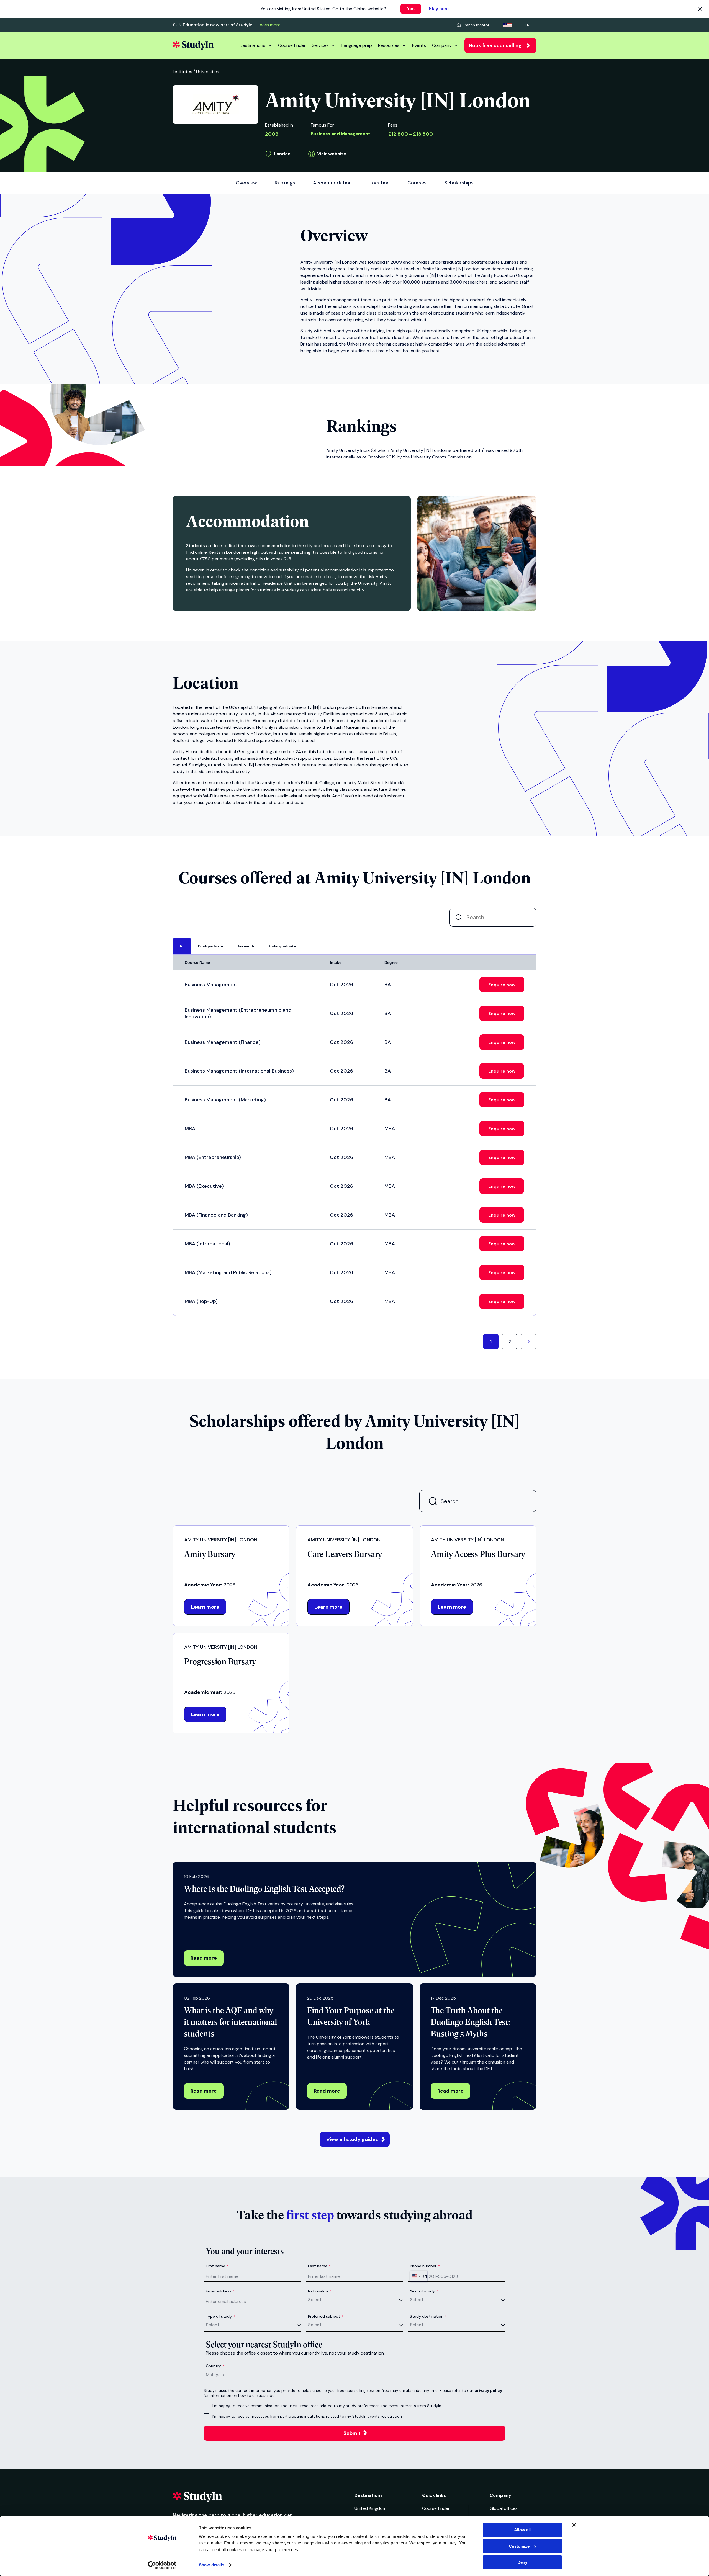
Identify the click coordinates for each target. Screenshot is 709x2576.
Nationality (320, 2291)
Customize (519, 2546)
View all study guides (352, 2139)
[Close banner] (574, 2525)
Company (442, 45)
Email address (220, 2291)
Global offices (504, 2508)
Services (320, 45)
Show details (211, 2565)
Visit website (332, 154)
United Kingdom (370, 2508)
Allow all (522, 2530)
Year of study (424, 2291)
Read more (204, 1958)
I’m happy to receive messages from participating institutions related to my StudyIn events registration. (308, 2416)
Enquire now (502, 985)
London (282, 154)
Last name (319, 2266)
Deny (522, 2562)
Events (419, 45)
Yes (411, 9)
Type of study (220, 2316)
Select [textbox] (315, 2300)
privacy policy (488, 2390)
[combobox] (419, 2276)
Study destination (428, 2316)
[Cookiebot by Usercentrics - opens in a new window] (162, 2565)
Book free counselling (495, 45)
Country (215, 2366)
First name (217, 2266)
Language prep (357, 45)
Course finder (292, 45)
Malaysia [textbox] (215, 2375)
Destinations (252, 45)
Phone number (425, 2266)
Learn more (205, 1607)
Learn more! (269, 25)
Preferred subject (326, 2316)
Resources (389, 45)
